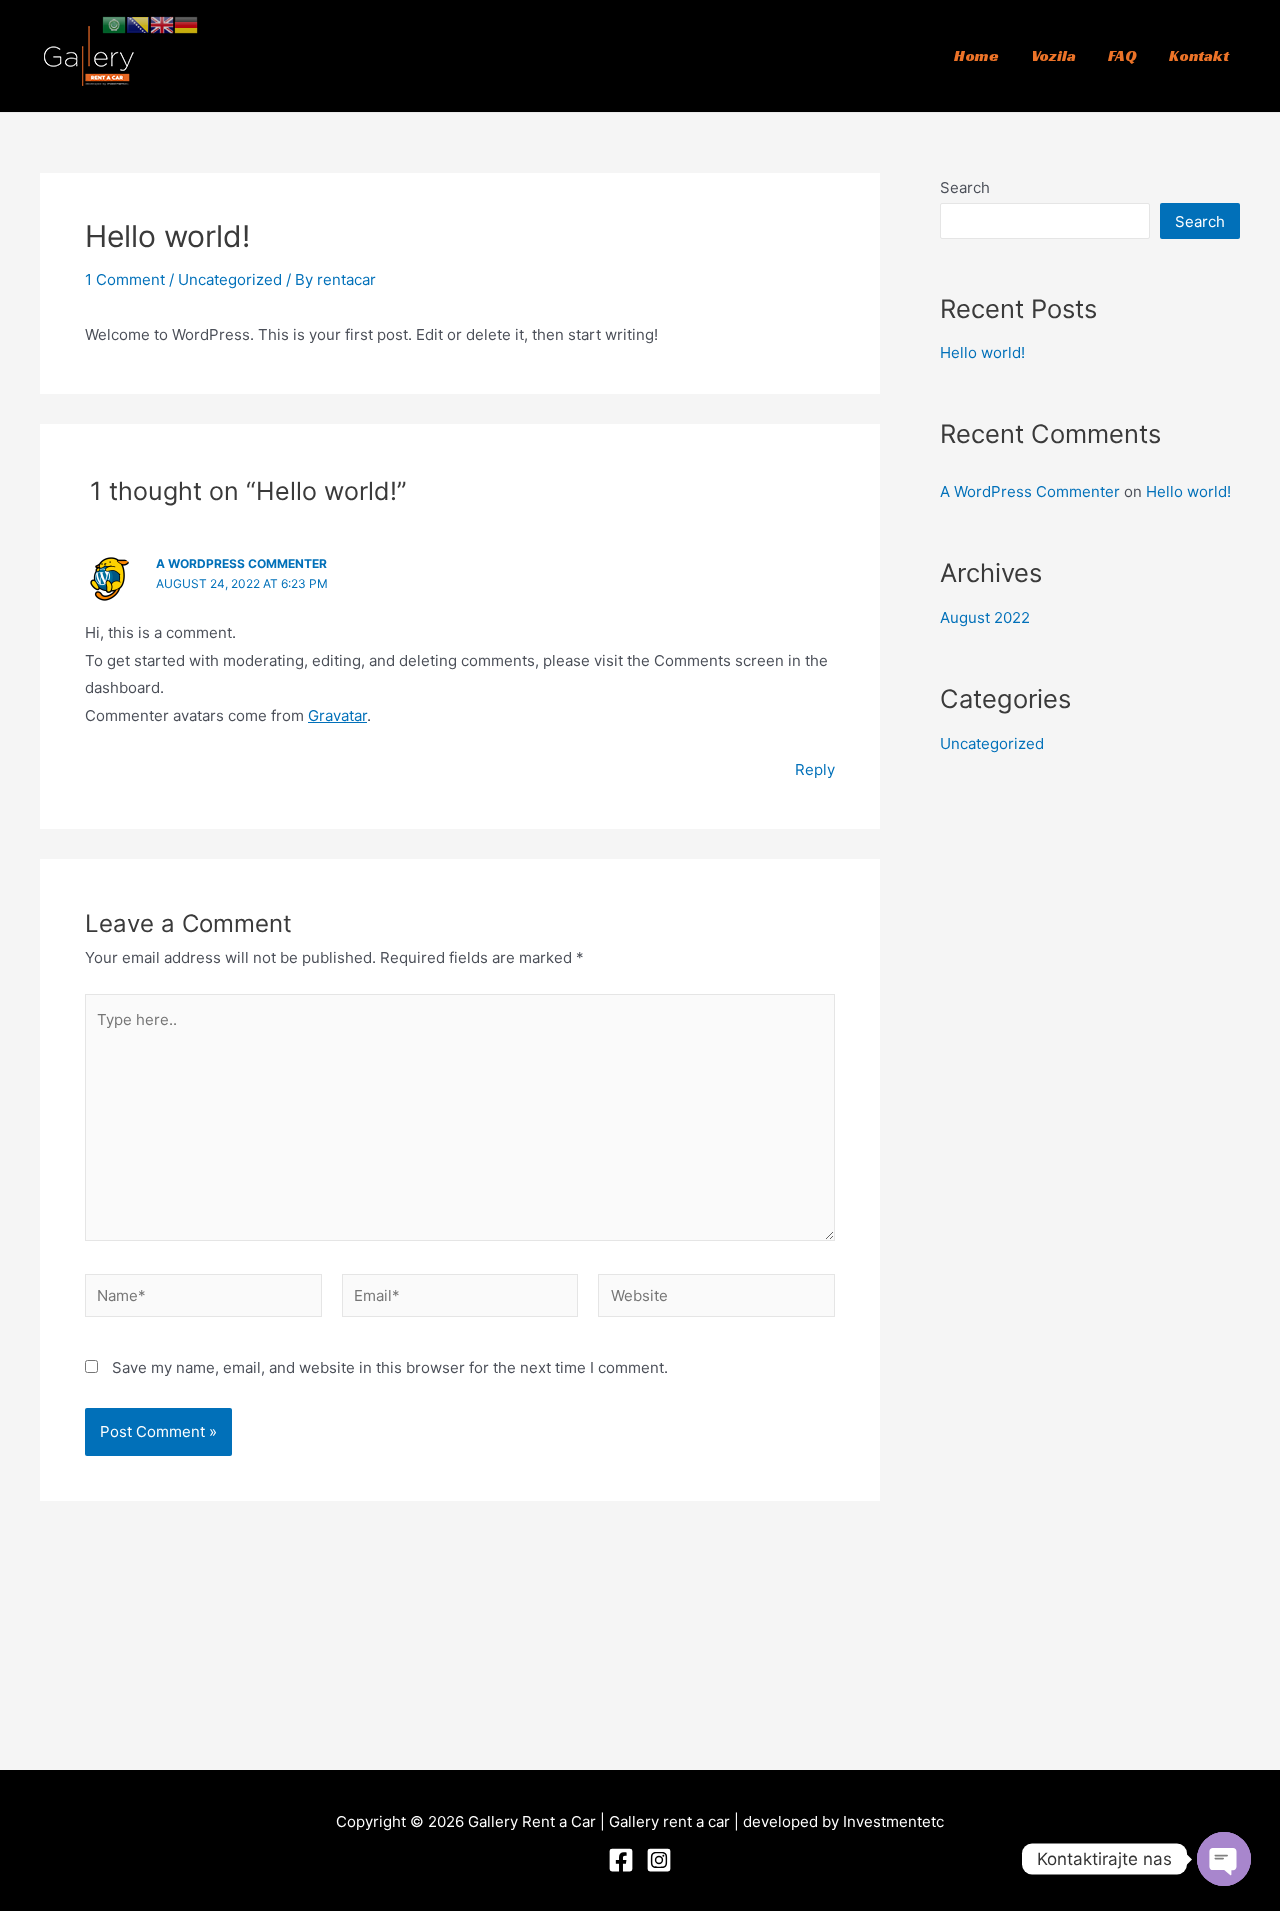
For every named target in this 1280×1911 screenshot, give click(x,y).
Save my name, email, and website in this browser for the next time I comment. (390, 1367)
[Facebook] (621, 1860)
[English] (162, 23)
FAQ (1122, 55)
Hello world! (982, 352)
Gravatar (337, 715)
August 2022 (985, 617)
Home (976, 55)
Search (965, 187)
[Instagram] (659, 1860)
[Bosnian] (138, 23)
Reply (815, 769)
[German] (186, 23)
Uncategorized (230, 279)
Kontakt (1199, 55)
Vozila (1053, 55)
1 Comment (125, 279)
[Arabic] (114, 23)
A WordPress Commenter (241, 563)
